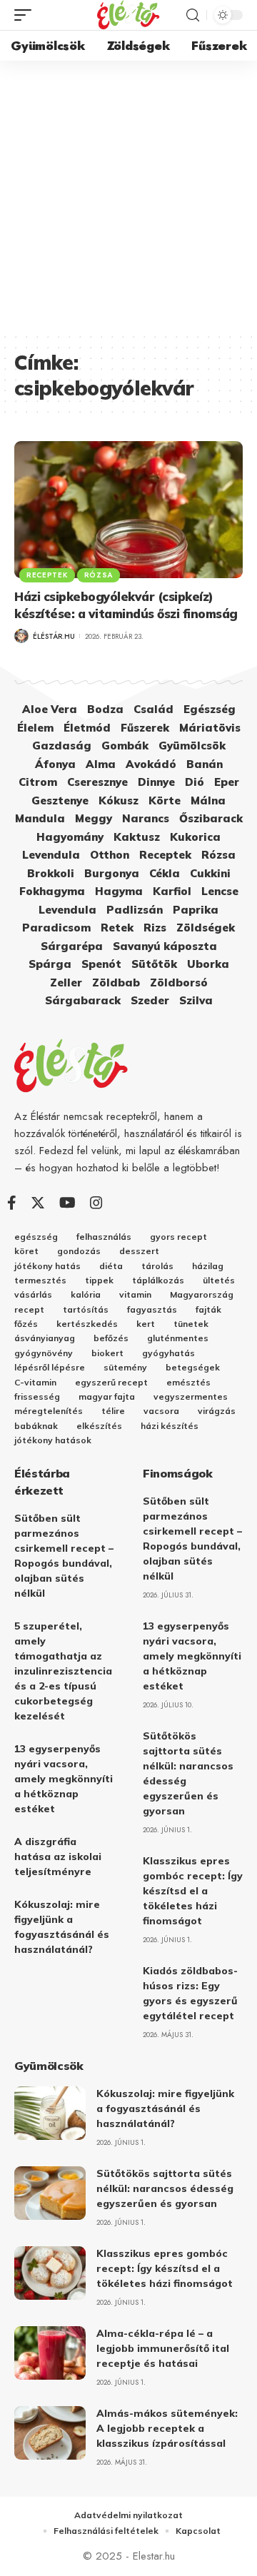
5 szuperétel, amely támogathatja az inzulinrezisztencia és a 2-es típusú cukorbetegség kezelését (63, 1671)
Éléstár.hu (54, 636)
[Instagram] (96, 1203)
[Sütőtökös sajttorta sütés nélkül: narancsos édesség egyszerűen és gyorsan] (50, 2193)
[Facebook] (12, 1203)
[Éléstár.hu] (128, 15)
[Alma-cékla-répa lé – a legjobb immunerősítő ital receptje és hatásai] (50, 2353)
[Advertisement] (128, 196)
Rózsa (99, 575)
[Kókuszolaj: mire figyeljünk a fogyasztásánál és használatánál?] (50, 2113)
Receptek (47, 575)
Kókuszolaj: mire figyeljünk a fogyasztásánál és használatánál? (165, 2108)
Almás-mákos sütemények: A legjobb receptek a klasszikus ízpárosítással (167, 2428)
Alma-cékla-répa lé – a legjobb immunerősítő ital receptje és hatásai (163, 2348)
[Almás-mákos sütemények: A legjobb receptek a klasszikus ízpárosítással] (50, 2433)
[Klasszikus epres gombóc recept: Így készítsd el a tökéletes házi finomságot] (50, 2273)
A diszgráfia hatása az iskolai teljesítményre (58, 1857)
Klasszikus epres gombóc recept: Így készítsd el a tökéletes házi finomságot (193, 1891)
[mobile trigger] (26, 15)
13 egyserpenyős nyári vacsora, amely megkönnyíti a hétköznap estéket (64, 1779)
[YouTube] (67, 1203)
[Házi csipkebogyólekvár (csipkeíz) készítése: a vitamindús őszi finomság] (128, 510)
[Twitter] (38, 1203)
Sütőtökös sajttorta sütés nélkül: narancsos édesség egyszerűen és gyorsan (165, 2188)
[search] (193, 15)
